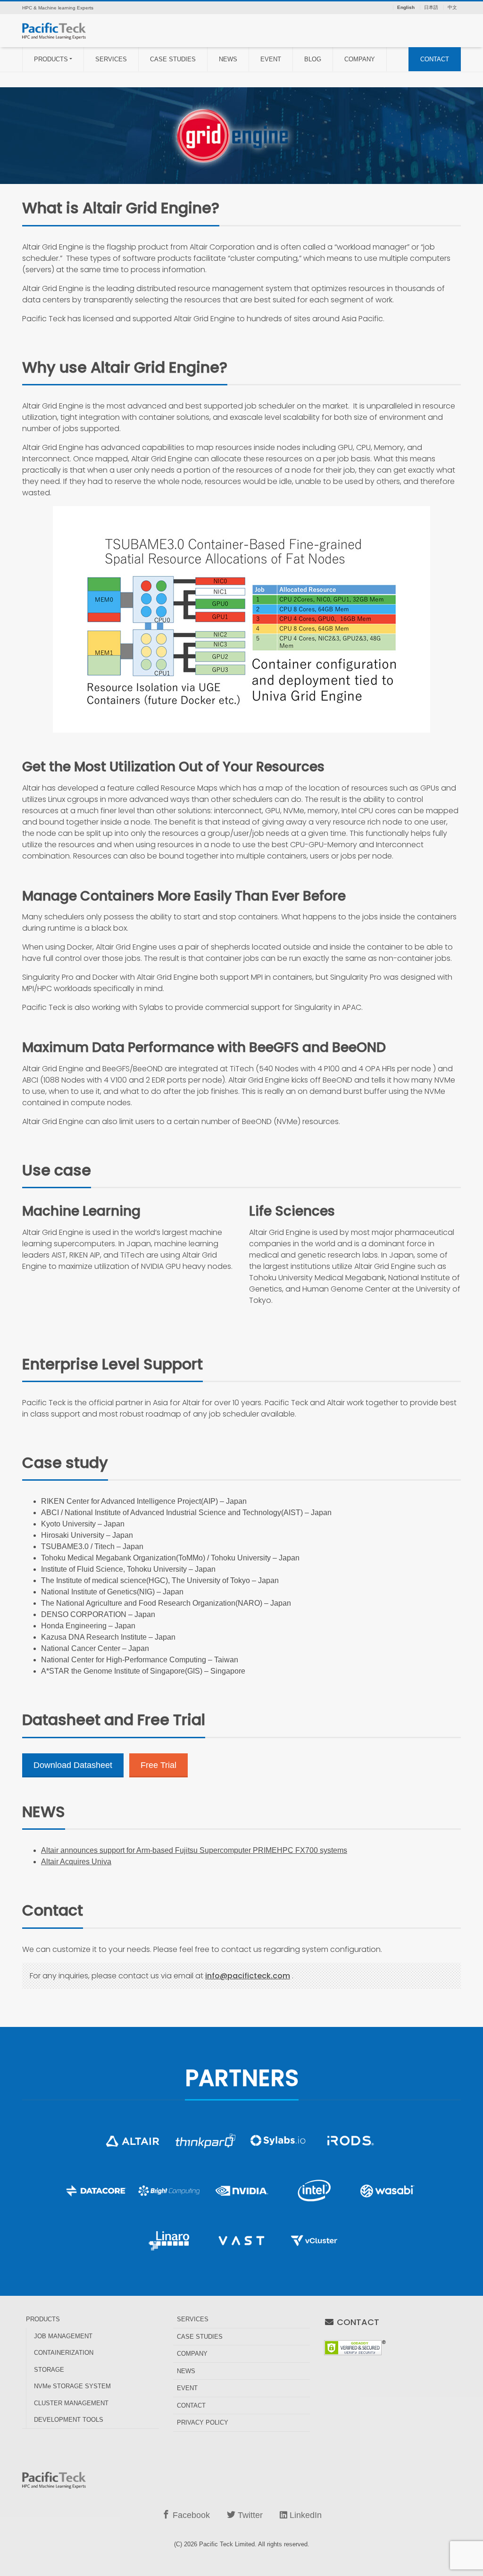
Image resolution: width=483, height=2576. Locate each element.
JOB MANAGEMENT (63, 2336)
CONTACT (435, 59)
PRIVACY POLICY (203, 2422)
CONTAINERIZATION (64, 2353)
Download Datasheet (73, 1765)
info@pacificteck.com (248, 1976)
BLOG (313, 59)
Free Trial (158, 1765)
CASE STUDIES (173, 59)
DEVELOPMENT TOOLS (69, 2420)
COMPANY (360, 59)
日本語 (431, 8)
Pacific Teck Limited (227, 2544)
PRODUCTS (51, 59)
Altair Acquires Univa (76, 1862)
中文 (452, 8)
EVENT (271, 59)
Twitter (249, 2515)
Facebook (190, 2515)
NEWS (228, 59)
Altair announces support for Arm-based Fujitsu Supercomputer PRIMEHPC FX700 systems (194, 1850)
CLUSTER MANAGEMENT (71, 2403)
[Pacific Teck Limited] (54, 30)
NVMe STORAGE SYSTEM (72, 2386)
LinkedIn (304, 2515)
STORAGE (49, 2370)
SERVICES (111, 59)
